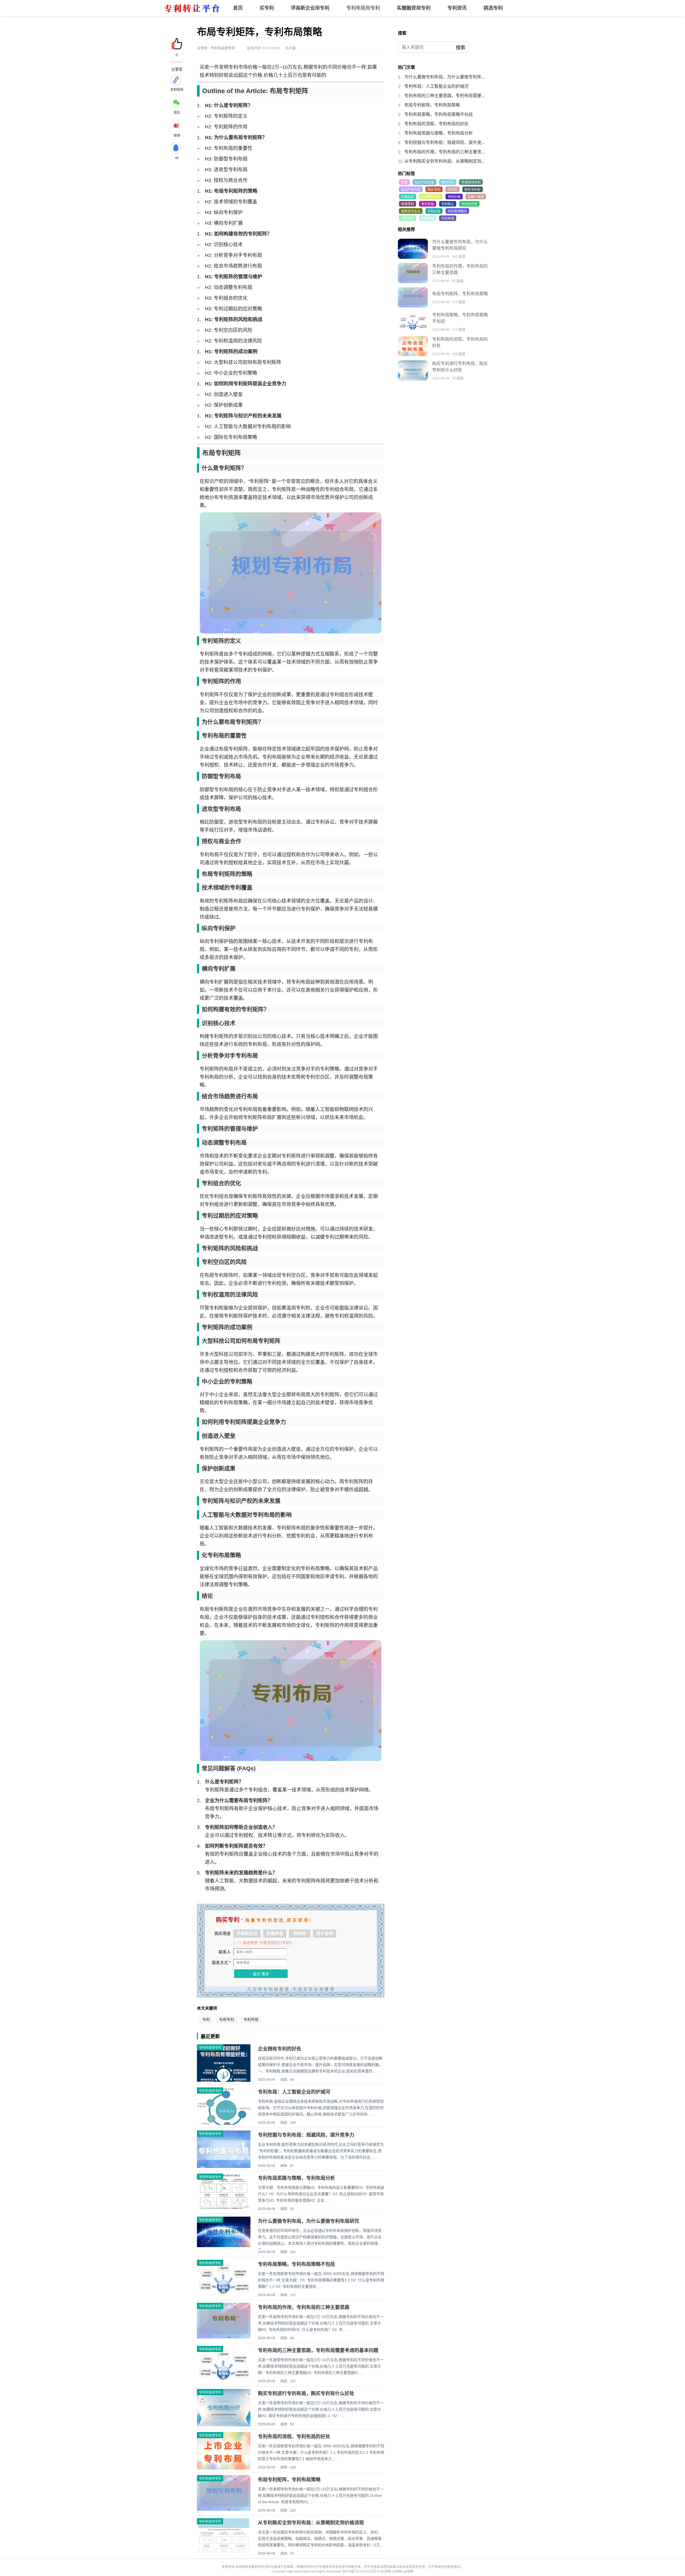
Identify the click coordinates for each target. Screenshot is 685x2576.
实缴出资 (408, 197)
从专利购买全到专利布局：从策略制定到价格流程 (311, 2523)
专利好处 (434, 211)
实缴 (404, 182)
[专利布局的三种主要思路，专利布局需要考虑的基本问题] (224, 2383)
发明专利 (448, 182)
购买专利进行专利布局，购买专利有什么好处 (306, 2394)
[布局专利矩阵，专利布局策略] (224, 2510)
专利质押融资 (457, 211)
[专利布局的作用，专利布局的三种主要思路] (224, 2337)
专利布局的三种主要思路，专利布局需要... (444, 96)
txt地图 (397, 2571)
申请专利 (408, 204)
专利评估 (408, 219)
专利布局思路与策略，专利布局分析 (296, 2178)
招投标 (300, 1933)
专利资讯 (457, 8)
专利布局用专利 (363, 8)
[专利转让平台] (191, 15)
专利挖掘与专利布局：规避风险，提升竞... (444, 142)
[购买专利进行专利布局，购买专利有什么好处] (413, 370)
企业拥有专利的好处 (280, 2049)
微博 (177, 136)
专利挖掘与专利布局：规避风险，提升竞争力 (306, 2135)
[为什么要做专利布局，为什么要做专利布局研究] (224, 2246)
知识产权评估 (411, 190)
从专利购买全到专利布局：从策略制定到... (444, 161)
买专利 (267, 8)
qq (177, 158)
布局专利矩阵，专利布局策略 (289, 2480)
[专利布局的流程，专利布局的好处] (413, 346)
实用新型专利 (431, 197)
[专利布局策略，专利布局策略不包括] (224, 2296)
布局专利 (227, 2020)
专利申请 (448, 219)
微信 (177, 113)
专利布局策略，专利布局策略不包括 (296, 2264)
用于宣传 (325, 1933)
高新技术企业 (411, 211)
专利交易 (428, 219)
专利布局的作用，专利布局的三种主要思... (444, 152)
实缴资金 (275, 1933)
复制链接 (177, 90)
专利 (206, 2020)
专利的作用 (469, 204)
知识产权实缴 (424, 182)
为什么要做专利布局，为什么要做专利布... (444, 77)
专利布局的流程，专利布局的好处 (294, 2437)
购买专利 (434, 190)
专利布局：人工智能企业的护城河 (294, 2092)
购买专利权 (473, 190)
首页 (238, 8)
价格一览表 (476, 197)
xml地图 (385, 2571)
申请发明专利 (471, 182)
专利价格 (454, 197)
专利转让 (448, 204)
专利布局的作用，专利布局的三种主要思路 (304, 2307)
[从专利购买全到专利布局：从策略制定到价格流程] (224, 2552)
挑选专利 (493, 8)
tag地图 (408, 2571)
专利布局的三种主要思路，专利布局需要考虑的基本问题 (318, 2350)
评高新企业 (247, 1933)
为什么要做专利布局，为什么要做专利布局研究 (309, 2221)
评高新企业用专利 (310, 8)
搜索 (461, 48)
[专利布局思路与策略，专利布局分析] (224, 2208)
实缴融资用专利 (414, 8)
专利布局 (251, 2020)
